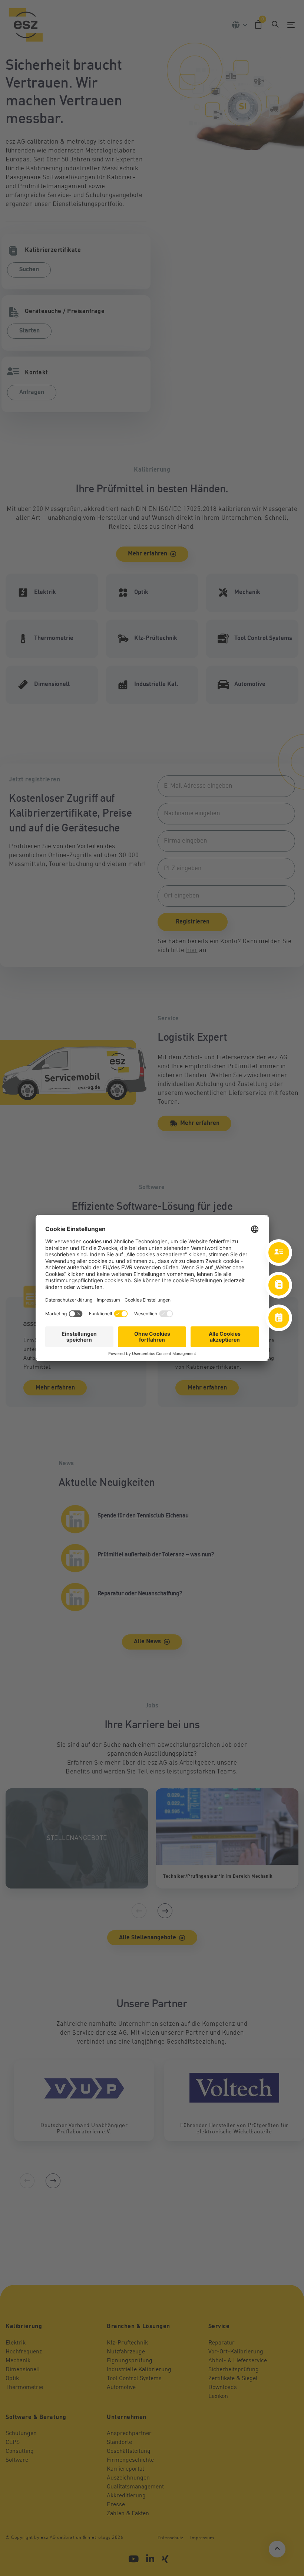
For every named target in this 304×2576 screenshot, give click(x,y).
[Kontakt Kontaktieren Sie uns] (279, 1253)
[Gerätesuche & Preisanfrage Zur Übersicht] (279, 1318)
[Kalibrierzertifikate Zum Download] (279, 1285)
